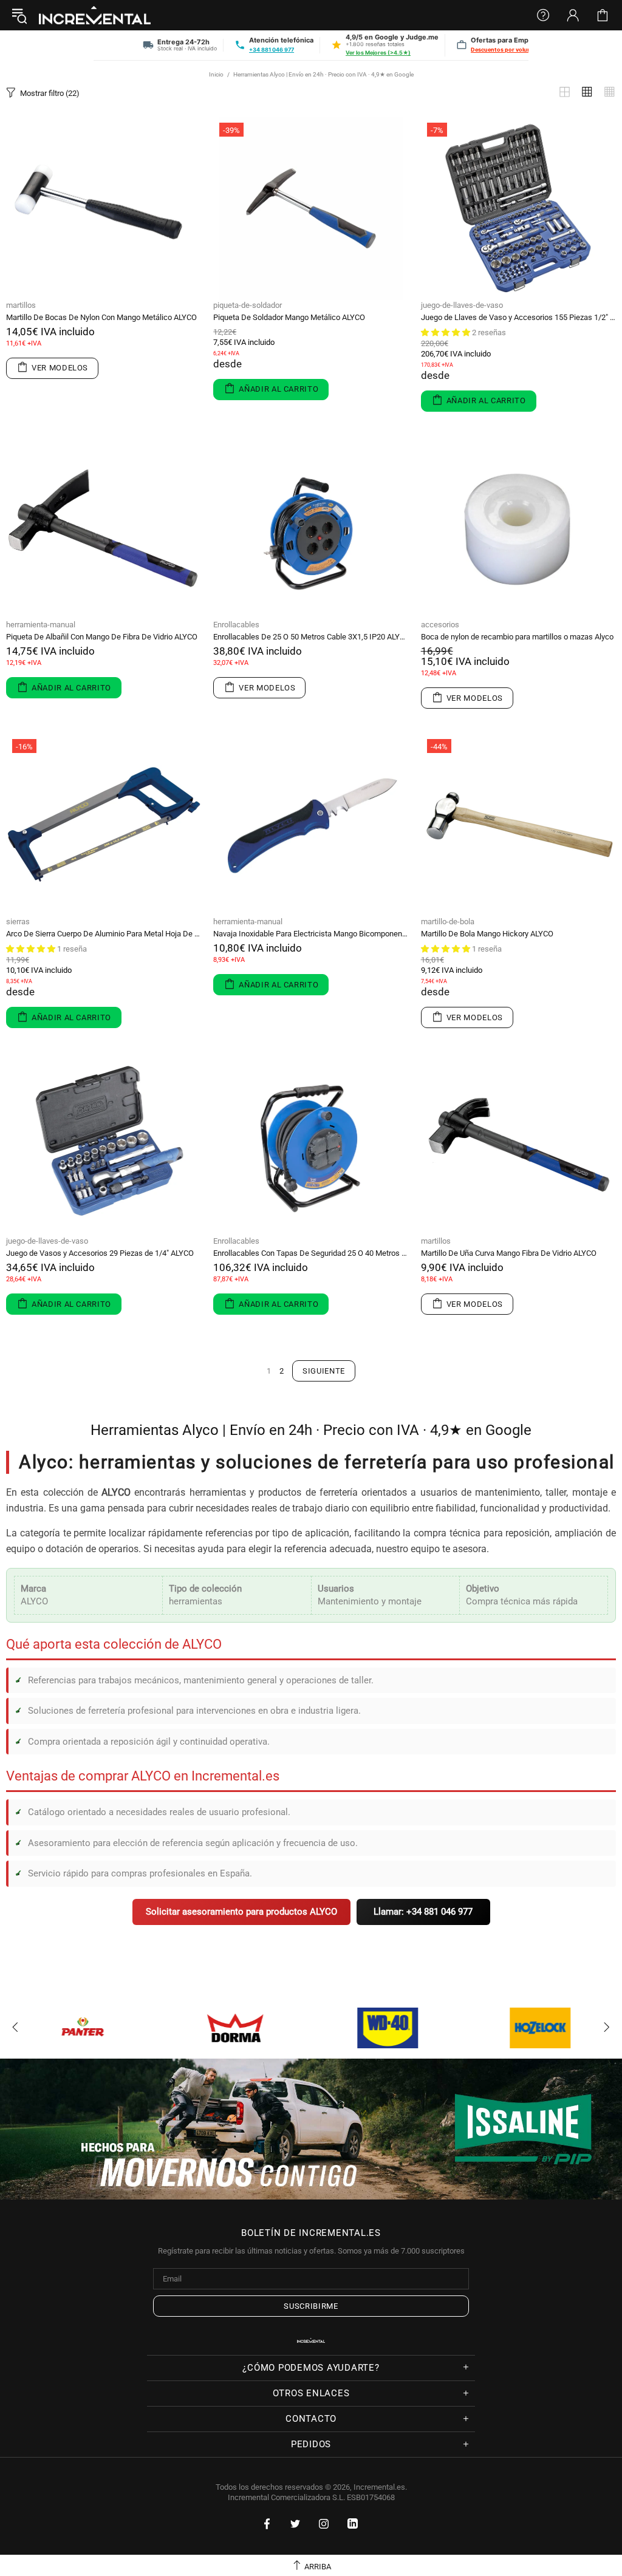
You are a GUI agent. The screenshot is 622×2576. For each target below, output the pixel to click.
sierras (18, 922)
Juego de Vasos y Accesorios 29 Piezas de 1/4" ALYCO (100, 1253)
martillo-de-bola (448, 922)
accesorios (440, 625)
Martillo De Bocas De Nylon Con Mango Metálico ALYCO (101, 317)
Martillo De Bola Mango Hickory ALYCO (487, 934)
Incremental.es (95, 15)
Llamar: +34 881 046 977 (423, 1912)
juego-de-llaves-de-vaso (462, 305)
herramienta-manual (41, 625)
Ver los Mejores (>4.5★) (378, 53)
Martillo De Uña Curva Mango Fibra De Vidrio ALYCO (509, 1253)
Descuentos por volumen (505, 49)
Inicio (216, 74)
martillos (21, 305)
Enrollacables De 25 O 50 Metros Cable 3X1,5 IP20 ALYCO (311, 637)
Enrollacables (236, 625)
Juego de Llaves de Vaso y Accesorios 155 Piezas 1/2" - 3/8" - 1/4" (518, 317)
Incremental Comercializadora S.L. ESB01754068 (311, 2497)
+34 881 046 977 (272, 49)
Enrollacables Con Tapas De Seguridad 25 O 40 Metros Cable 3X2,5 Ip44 (311, 1253)
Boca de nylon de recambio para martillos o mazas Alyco (517, 637)
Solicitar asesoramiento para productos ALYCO (241, 1912)
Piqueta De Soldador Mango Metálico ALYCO (289, 317)
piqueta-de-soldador (248, 305)
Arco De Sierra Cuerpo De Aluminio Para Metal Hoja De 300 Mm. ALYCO (104, 934)
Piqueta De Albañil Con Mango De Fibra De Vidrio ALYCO (102, 637)
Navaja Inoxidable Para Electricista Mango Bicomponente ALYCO (311, 934)
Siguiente (324, 1371)
